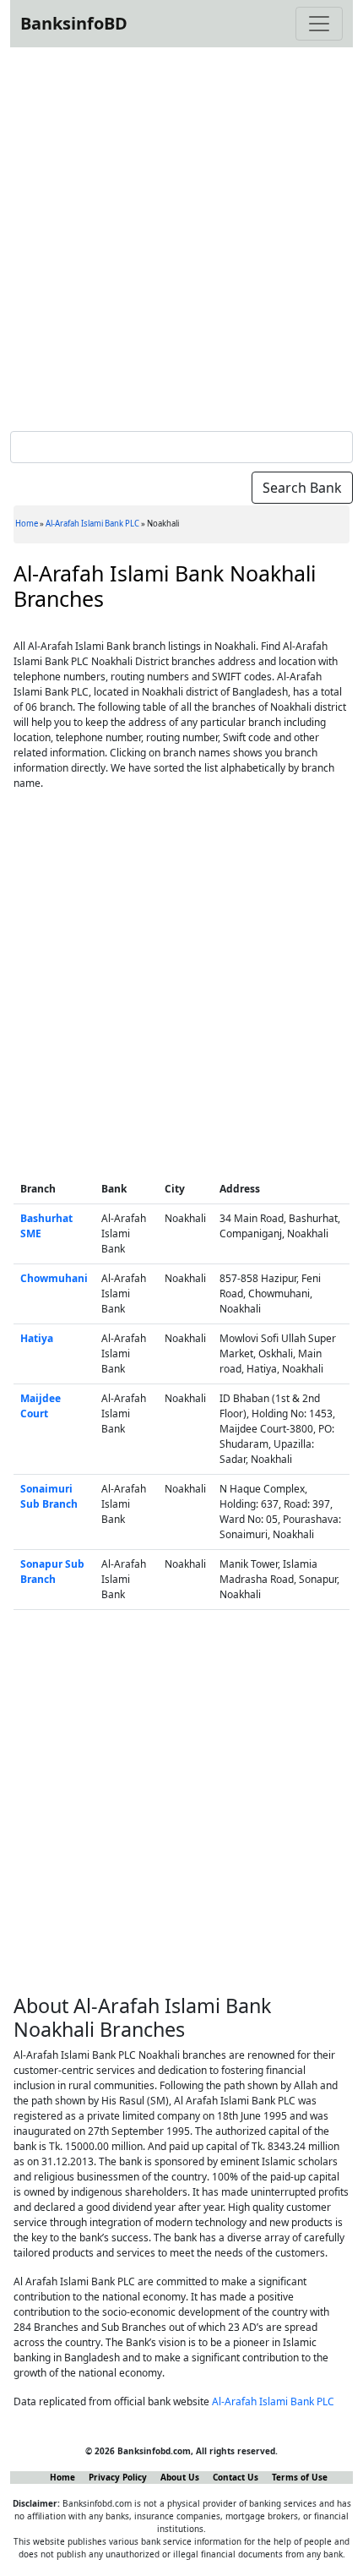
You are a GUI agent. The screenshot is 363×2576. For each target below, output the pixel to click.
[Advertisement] (181, 236)
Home (27, 524)
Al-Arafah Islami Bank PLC (92, 524)
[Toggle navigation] (319, 24)
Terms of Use (300, 2477)
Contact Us (236, 2477)
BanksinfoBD (74, 23)
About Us (180, 2477)
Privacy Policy (118, 2477)
